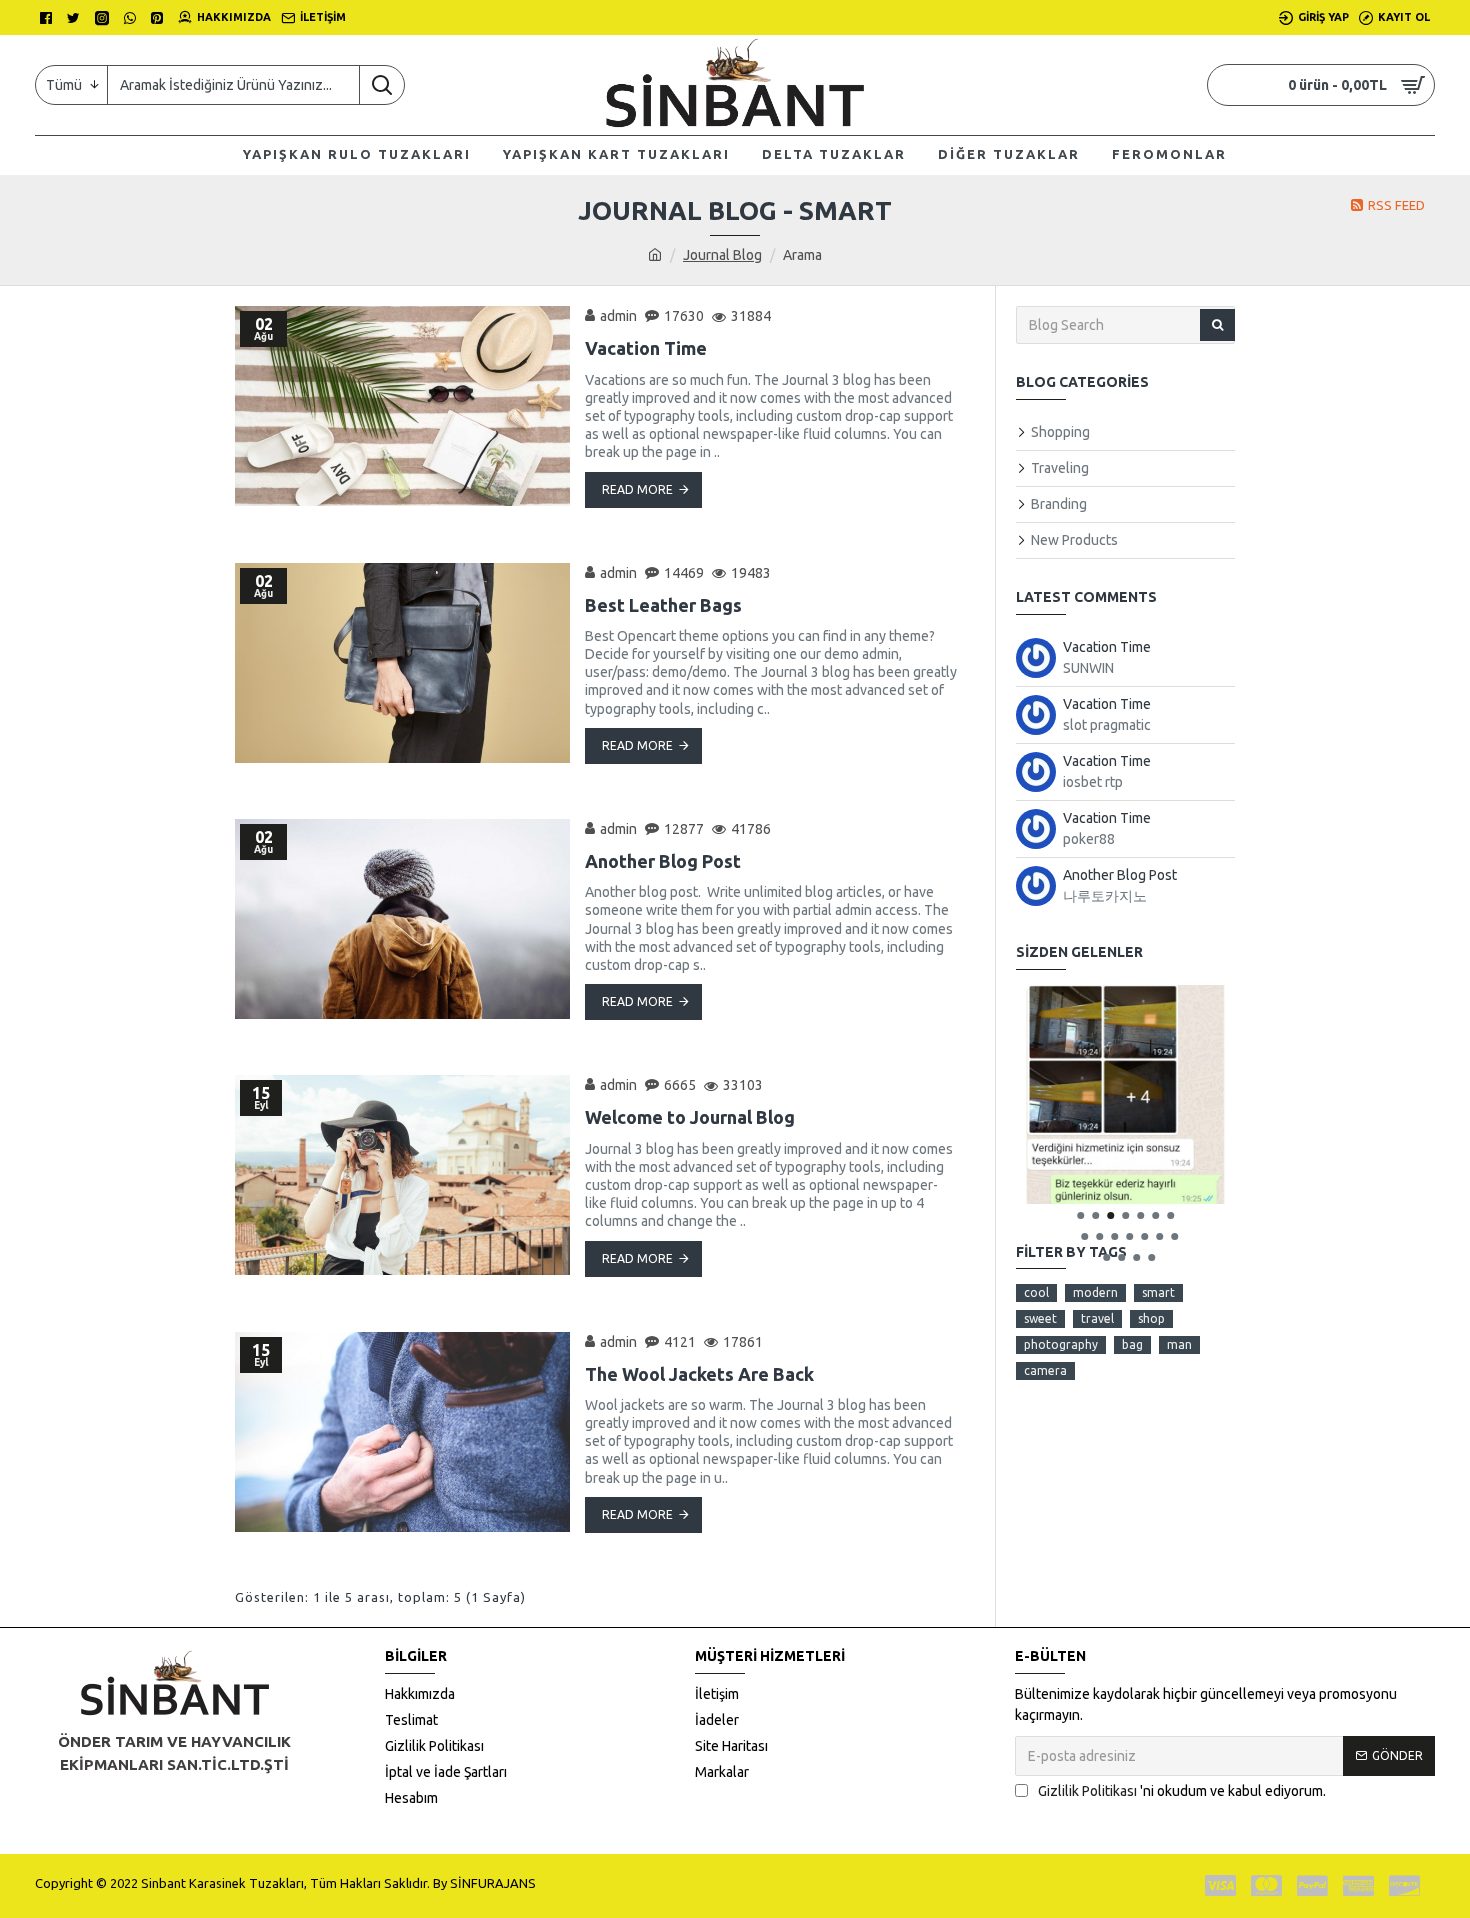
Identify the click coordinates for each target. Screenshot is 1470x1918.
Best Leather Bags (663, 605)
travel (1097, 1318)
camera (1045, 1370)
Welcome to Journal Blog (690, 1117)
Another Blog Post (663, 861)
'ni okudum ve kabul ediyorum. (1182, 1791)
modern (1095, 1292)
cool (1036, 1292)
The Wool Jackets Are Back (699, 1374)
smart (1158, 1292)
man (1179, 1344)
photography (1061, 1344)
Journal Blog (722, 255)
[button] (1080, 1215)
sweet (1040, 1318)
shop (1151, 1318)
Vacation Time (646, 348)
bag (1132, 1344)
